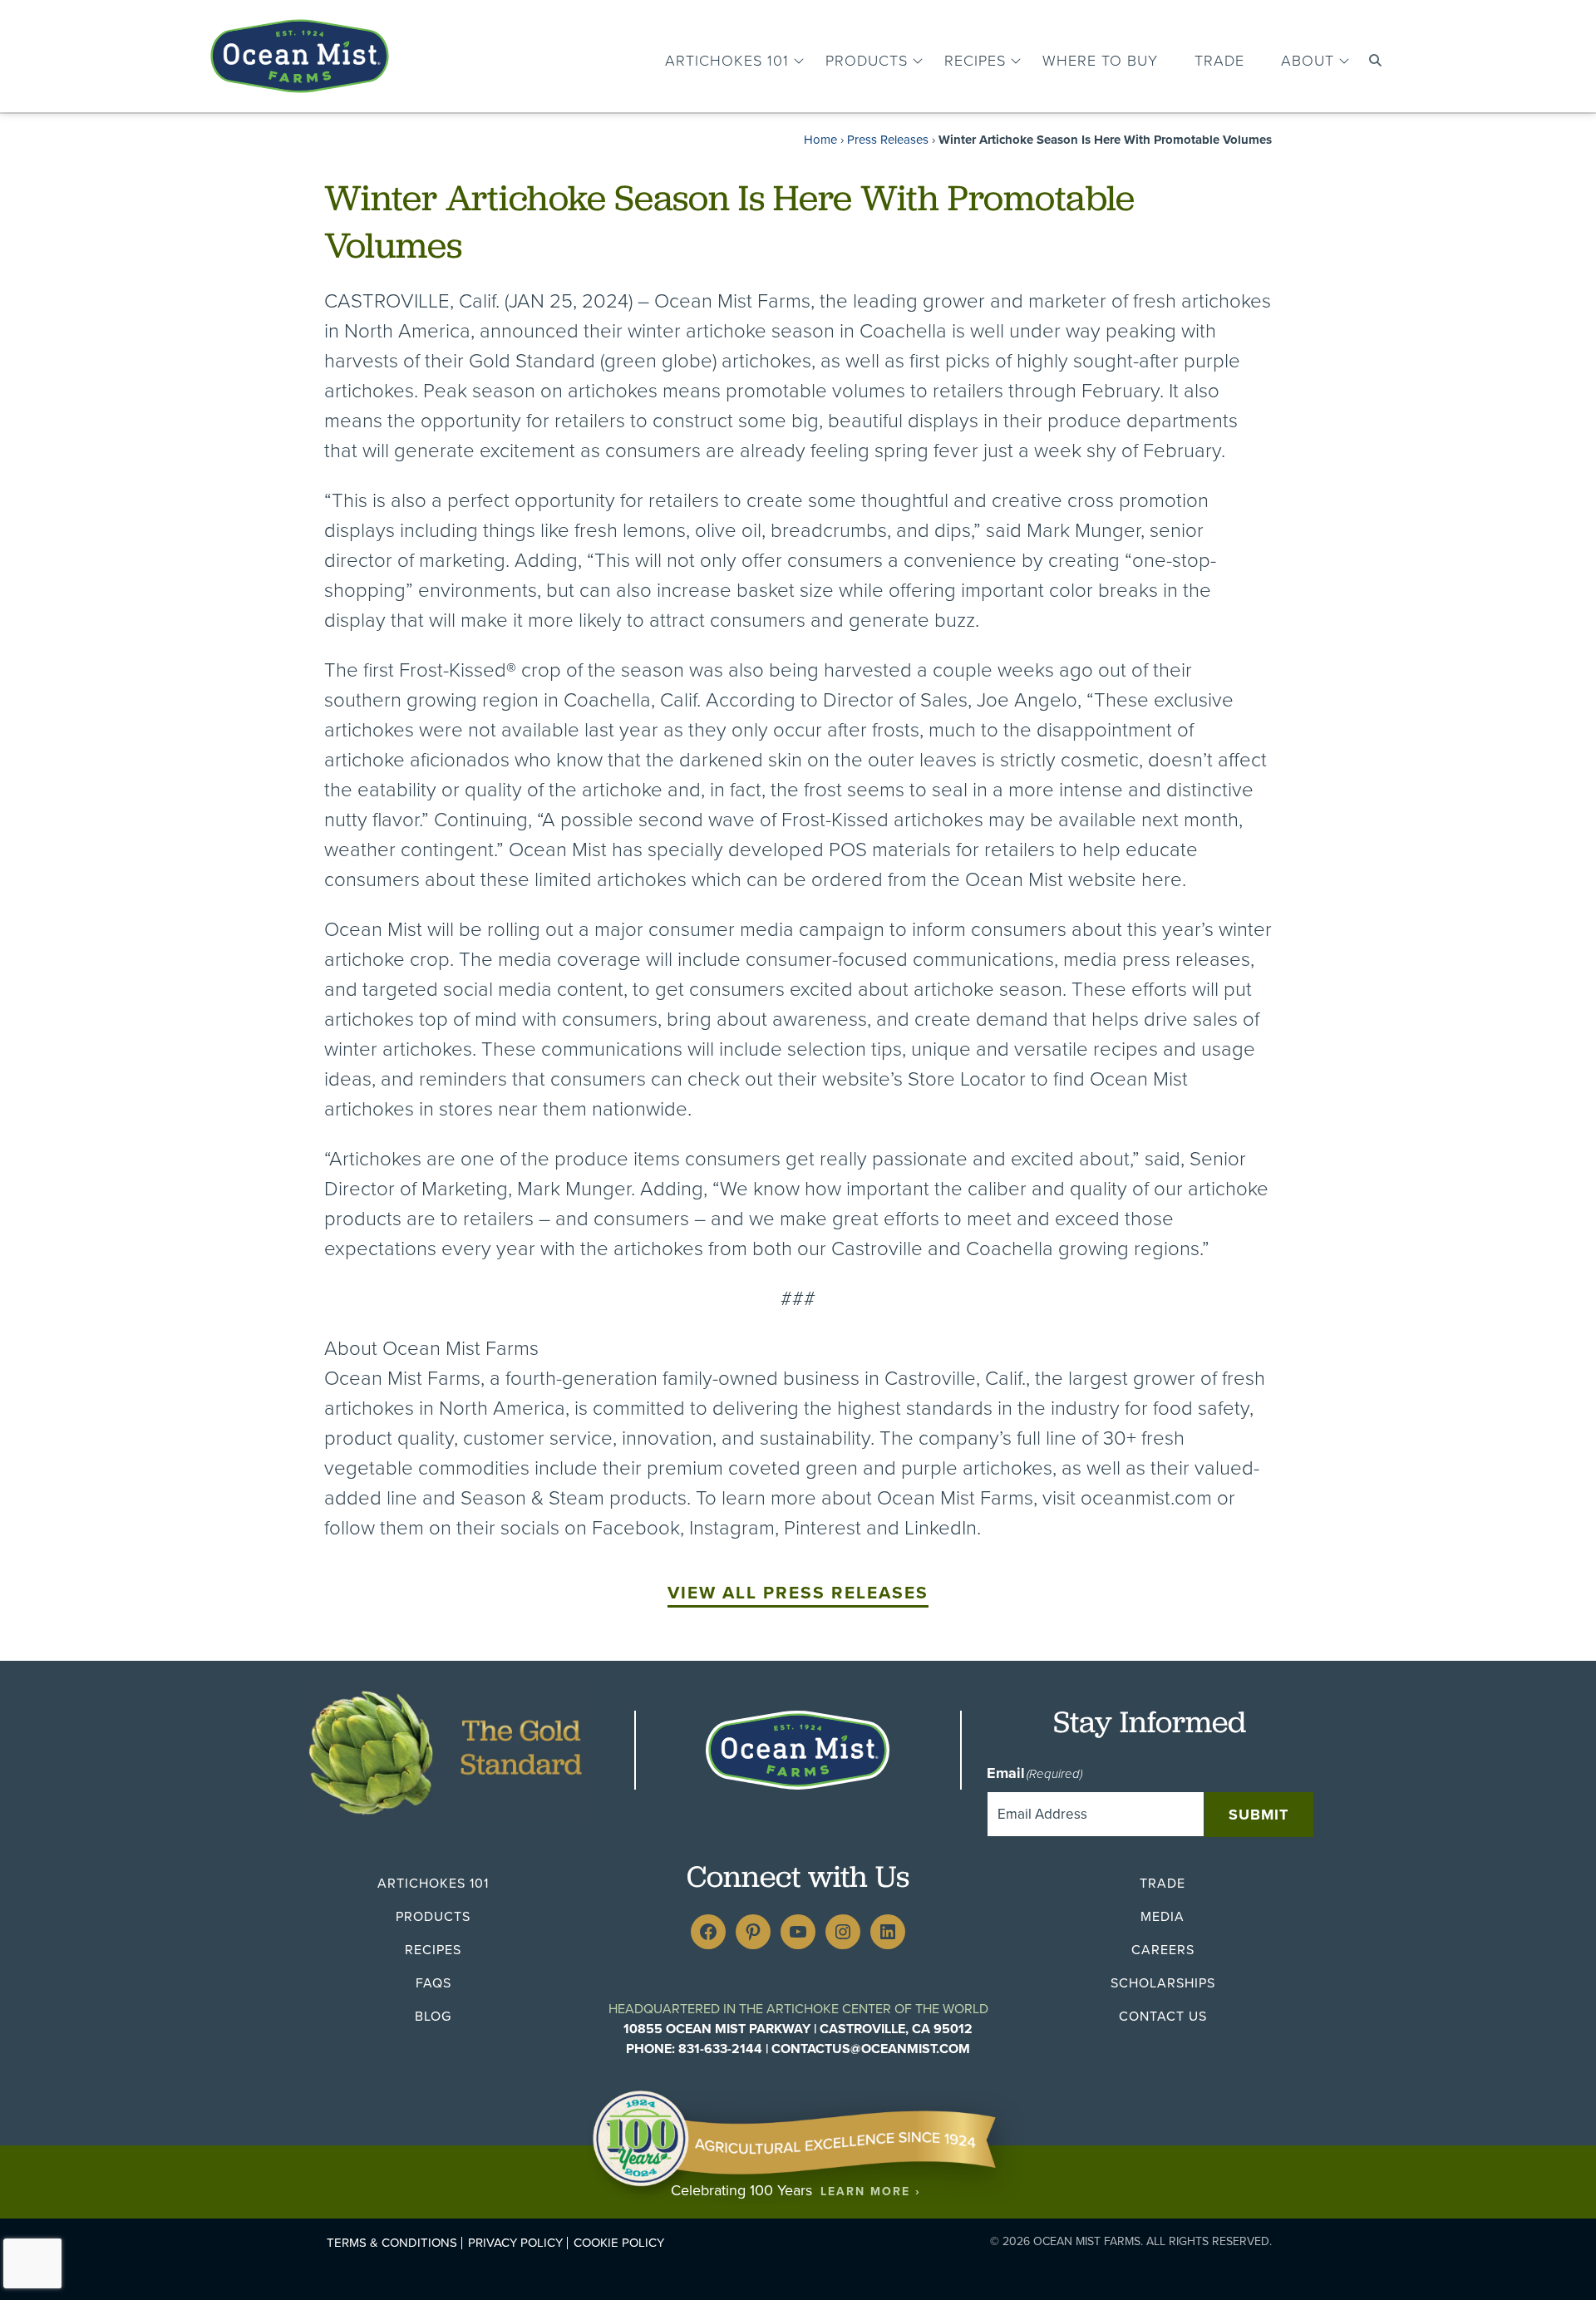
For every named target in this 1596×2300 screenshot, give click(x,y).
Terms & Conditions (392, 2243)
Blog (433, 2016)
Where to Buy (1100, 61)
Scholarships (1163, 1983)
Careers (1163, 1950)
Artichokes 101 (727, 61)
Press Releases (888, 140)
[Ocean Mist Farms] (300, 52)
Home (820, 140)
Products (867, 61)
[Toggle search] (1375, 60)
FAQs (433, 1983)
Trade (1219, 61)
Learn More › (871, 2192)
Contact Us (1163, 2016)
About (1308, 61)
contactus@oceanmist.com (871, 2049)
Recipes (975, 61)
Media (1163, 1916)
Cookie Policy (619, 2243)
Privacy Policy (515, 2243)
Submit (1259, 1815)
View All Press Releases (798, 1592)
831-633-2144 (720, 2049)
